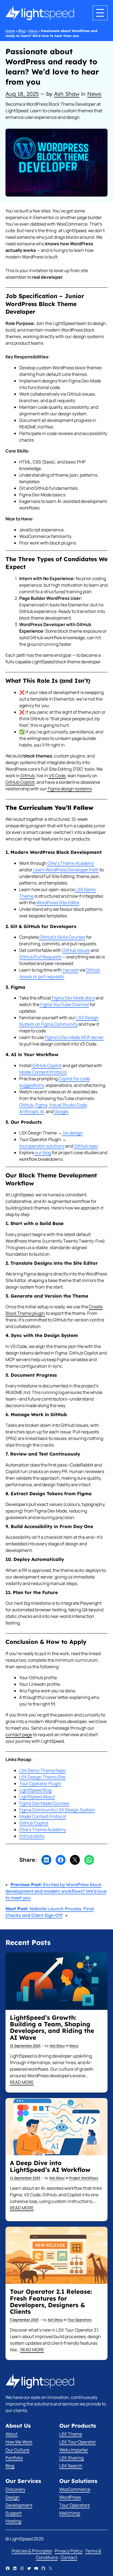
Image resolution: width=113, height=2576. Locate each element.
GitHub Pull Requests (40, 957)
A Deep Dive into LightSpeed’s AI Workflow (50, 2166)
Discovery (15, 2489)
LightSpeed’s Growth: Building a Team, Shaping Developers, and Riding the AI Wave (52, 2028)
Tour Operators (80, 2320)
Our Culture (17, 2450)
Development (19, 2505)
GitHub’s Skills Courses (62, 937)
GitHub (27, 776)
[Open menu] (100, 13)
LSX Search (71, 2466)
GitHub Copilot (20, 782)
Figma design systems (69, 789)
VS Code (57, 776)
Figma (41, 1105)
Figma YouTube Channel (64, 1004)
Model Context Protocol (43, 1816)
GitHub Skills (32, 1836)
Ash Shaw (67, 94)
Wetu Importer (74, 2450)
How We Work (19, 2442)
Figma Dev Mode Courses (44, 1803)
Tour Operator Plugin (40, 1783)
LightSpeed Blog (35, 1790)
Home (10, 31)
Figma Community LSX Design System (57, 1810)
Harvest (70, 970)
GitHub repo (85, 1146)
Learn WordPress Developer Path (66, 870)
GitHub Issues (76, 950)
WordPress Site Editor (57, 903)
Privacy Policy (68, 2551)
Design (12, 2497)
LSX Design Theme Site (42, 1777)
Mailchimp (70, 2513)
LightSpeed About (37, 1797)
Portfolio (14, 2458)
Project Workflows (84, 2178)
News (33, 31)
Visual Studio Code (67, 1105)
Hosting (13, 2521)
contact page (19, 1734)
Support (14, 2513)
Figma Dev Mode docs (73, 998)
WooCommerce (75, 2489)
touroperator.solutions (42, 1146)
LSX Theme (71, 2434)
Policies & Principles (32, 2551)
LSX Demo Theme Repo (42, 1770)
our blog (43, 1152)
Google (61, 1111)
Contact (69, 2557)
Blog (22, 31)
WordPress (70, 2497)
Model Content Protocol (43, 1072)
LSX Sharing (71, 2458)
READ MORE (22, 2082)
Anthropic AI (32, 1111)
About (12, 2434)
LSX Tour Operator (78, 2442)
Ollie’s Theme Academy (70, 863)
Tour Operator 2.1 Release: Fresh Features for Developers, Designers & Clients (51, 2302)
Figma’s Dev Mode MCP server (74, 1037)
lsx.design (72, 1133)
